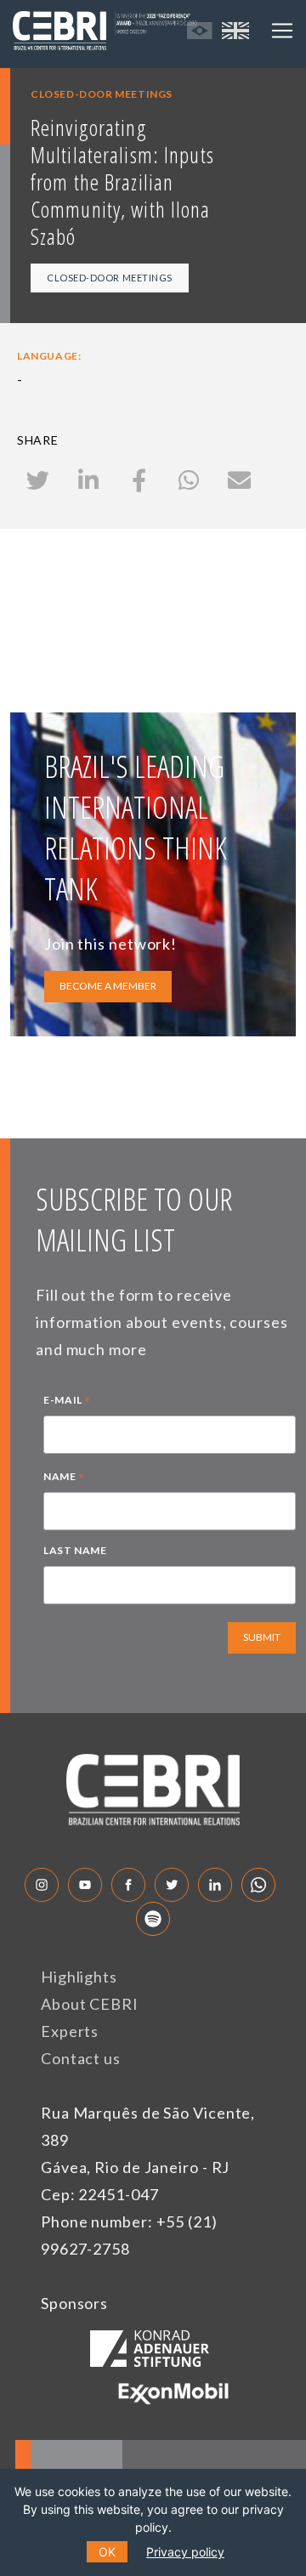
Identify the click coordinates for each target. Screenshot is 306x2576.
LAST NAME (75, 1550)
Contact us (81, 2058)
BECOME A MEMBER (108, 986)
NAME (64, 1478)
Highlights (79, 1977)
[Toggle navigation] (282, 31)
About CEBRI (90, 2004)
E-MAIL (67, 1402)
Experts (70, 2031)
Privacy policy (185, 2552)
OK (107, 2552)
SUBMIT (262, 1637)
